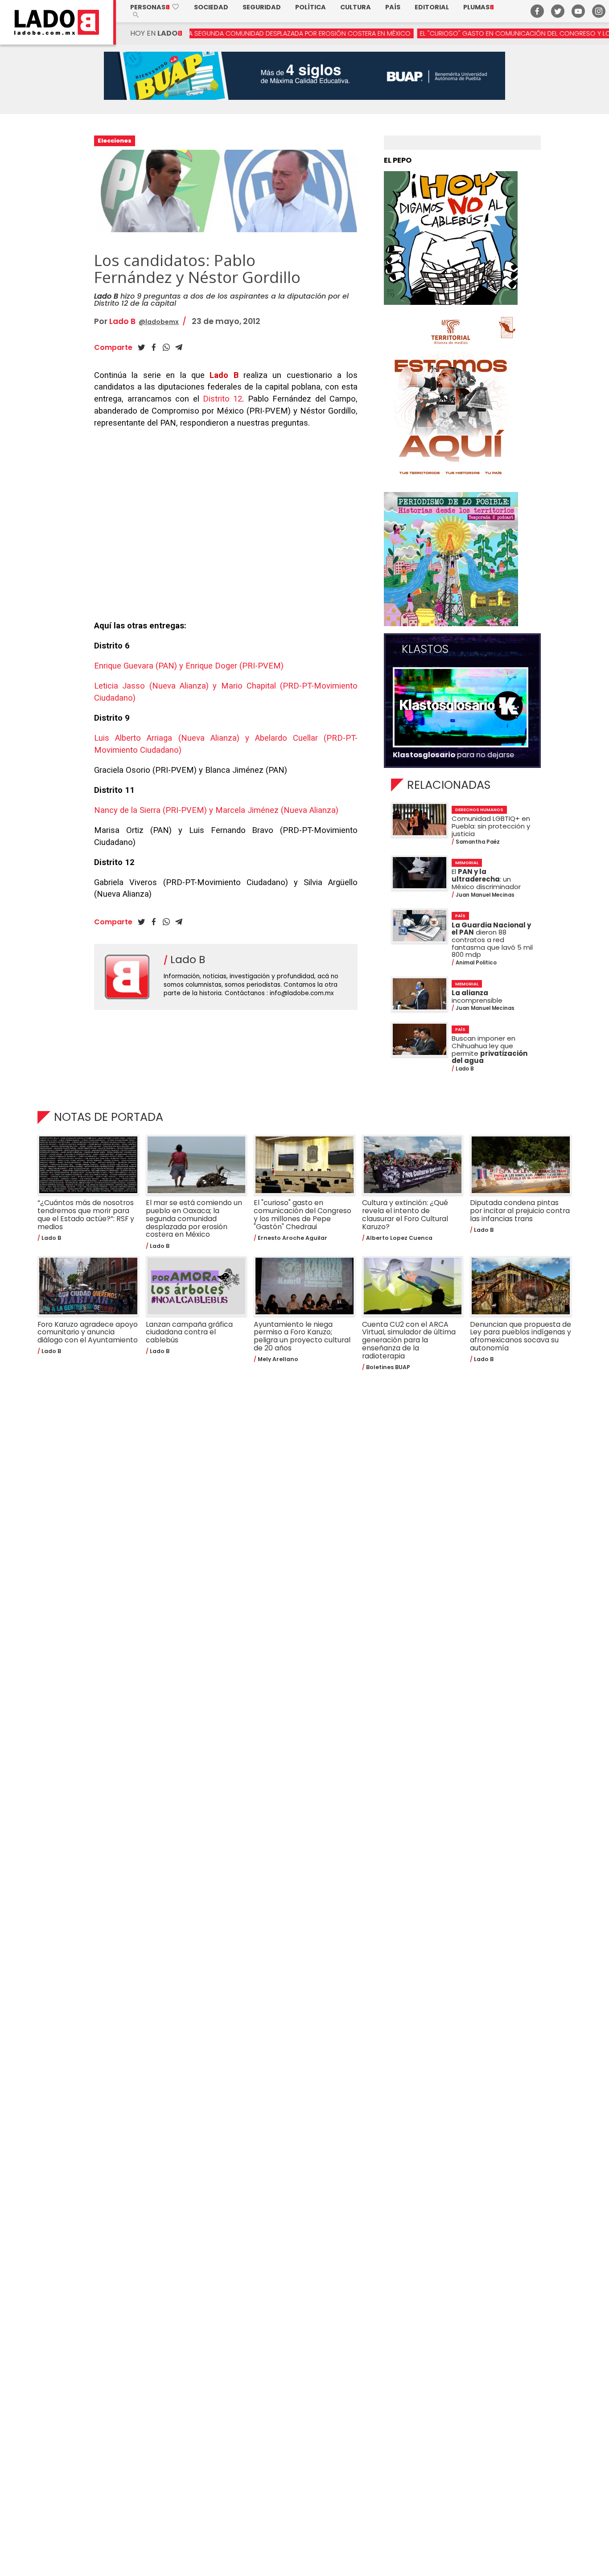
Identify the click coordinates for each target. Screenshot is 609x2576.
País (393, 7)
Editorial (432, 7)
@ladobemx (159, 322)
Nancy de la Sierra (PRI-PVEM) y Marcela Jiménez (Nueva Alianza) (216, 810)
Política (311, 7)
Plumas (479, 7)
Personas (155, 7)
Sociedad (211, 7)
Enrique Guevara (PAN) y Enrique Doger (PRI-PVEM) (189, 666)
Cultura (356, 7)
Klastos (425, 649)
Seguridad (262, 7)
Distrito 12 (222, 399)
